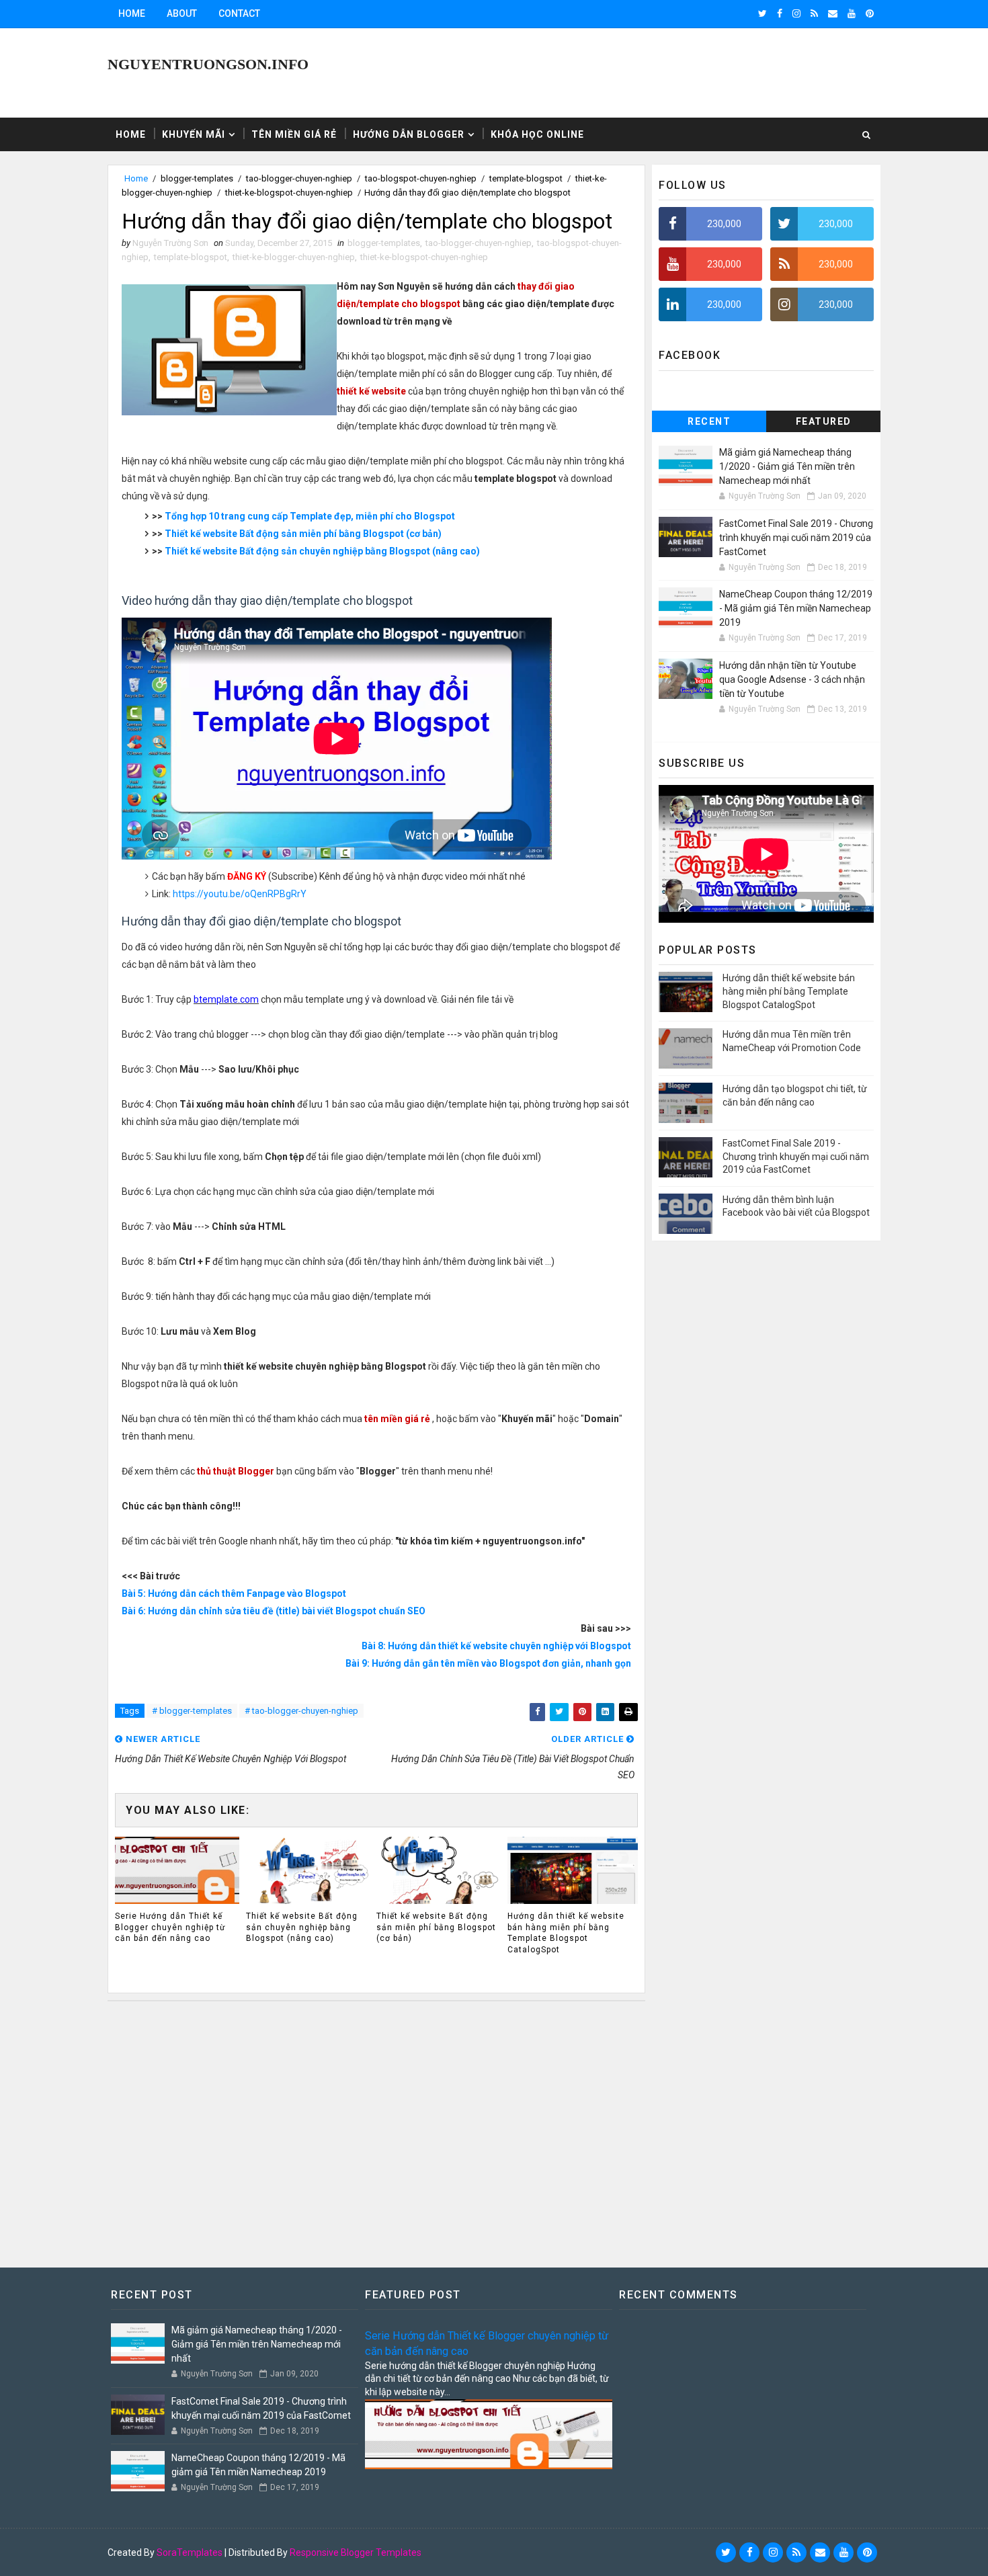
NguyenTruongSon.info (208, 64)
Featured (824, 421)
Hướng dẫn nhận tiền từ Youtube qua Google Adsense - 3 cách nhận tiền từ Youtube (792, 679)
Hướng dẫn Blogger (409, 134)
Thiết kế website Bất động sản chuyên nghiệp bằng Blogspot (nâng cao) (322, 551)
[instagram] (796, 13)
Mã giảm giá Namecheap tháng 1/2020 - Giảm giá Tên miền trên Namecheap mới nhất (787, 466)
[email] (833, 13)
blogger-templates (197, 178)
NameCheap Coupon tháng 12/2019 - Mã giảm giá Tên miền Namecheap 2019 (796, 608)
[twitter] (763, 13)
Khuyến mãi (194, 134)
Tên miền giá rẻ (294, 134)
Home (132, 13)
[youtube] (852, 13)
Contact (239, 13)
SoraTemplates (190, 2552)
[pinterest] (870, 13)
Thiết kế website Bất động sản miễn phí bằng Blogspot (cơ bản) (303, 534)
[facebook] (780, 13)
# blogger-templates (192, 1711)
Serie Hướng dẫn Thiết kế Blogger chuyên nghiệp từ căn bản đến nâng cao (170, 1927)
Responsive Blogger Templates (356, 2552)
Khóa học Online (537, 134)
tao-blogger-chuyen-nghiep (299, 178)
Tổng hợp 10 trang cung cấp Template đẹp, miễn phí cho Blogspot (310, 516)
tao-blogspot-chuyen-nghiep (421, 178)
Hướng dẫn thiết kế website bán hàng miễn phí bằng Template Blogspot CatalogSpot (566, 1933)
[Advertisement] (376, 2128)
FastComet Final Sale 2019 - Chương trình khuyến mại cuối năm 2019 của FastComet (796, 538)
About (182, 13)
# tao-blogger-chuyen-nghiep (301, 1711)
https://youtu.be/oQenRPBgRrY (240, 894)
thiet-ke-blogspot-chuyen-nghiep (289, 193)
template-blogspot (526, 178)
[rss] (814, 13)
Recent (709, 421)
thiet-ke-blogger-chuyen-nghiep (294, 257)
